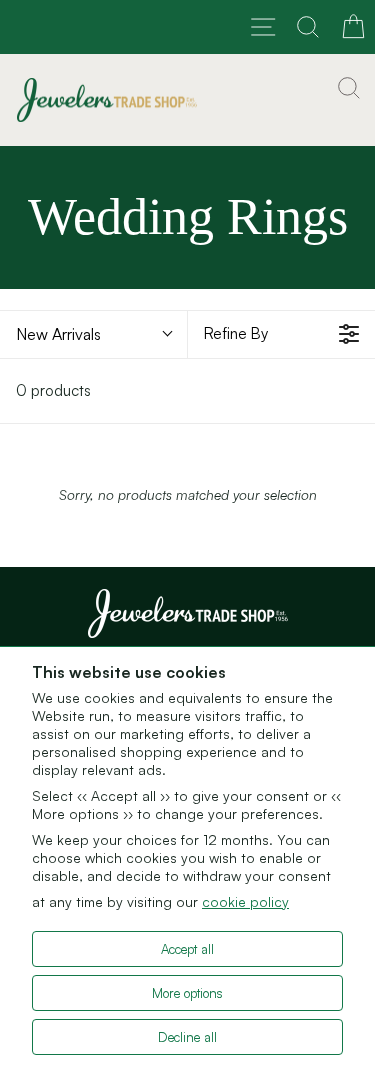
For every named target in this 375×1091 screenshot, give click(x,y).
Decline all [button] (187, 1037)
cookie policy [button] (245, 901)
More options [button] (187, 993)
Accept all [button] (187, 949)
